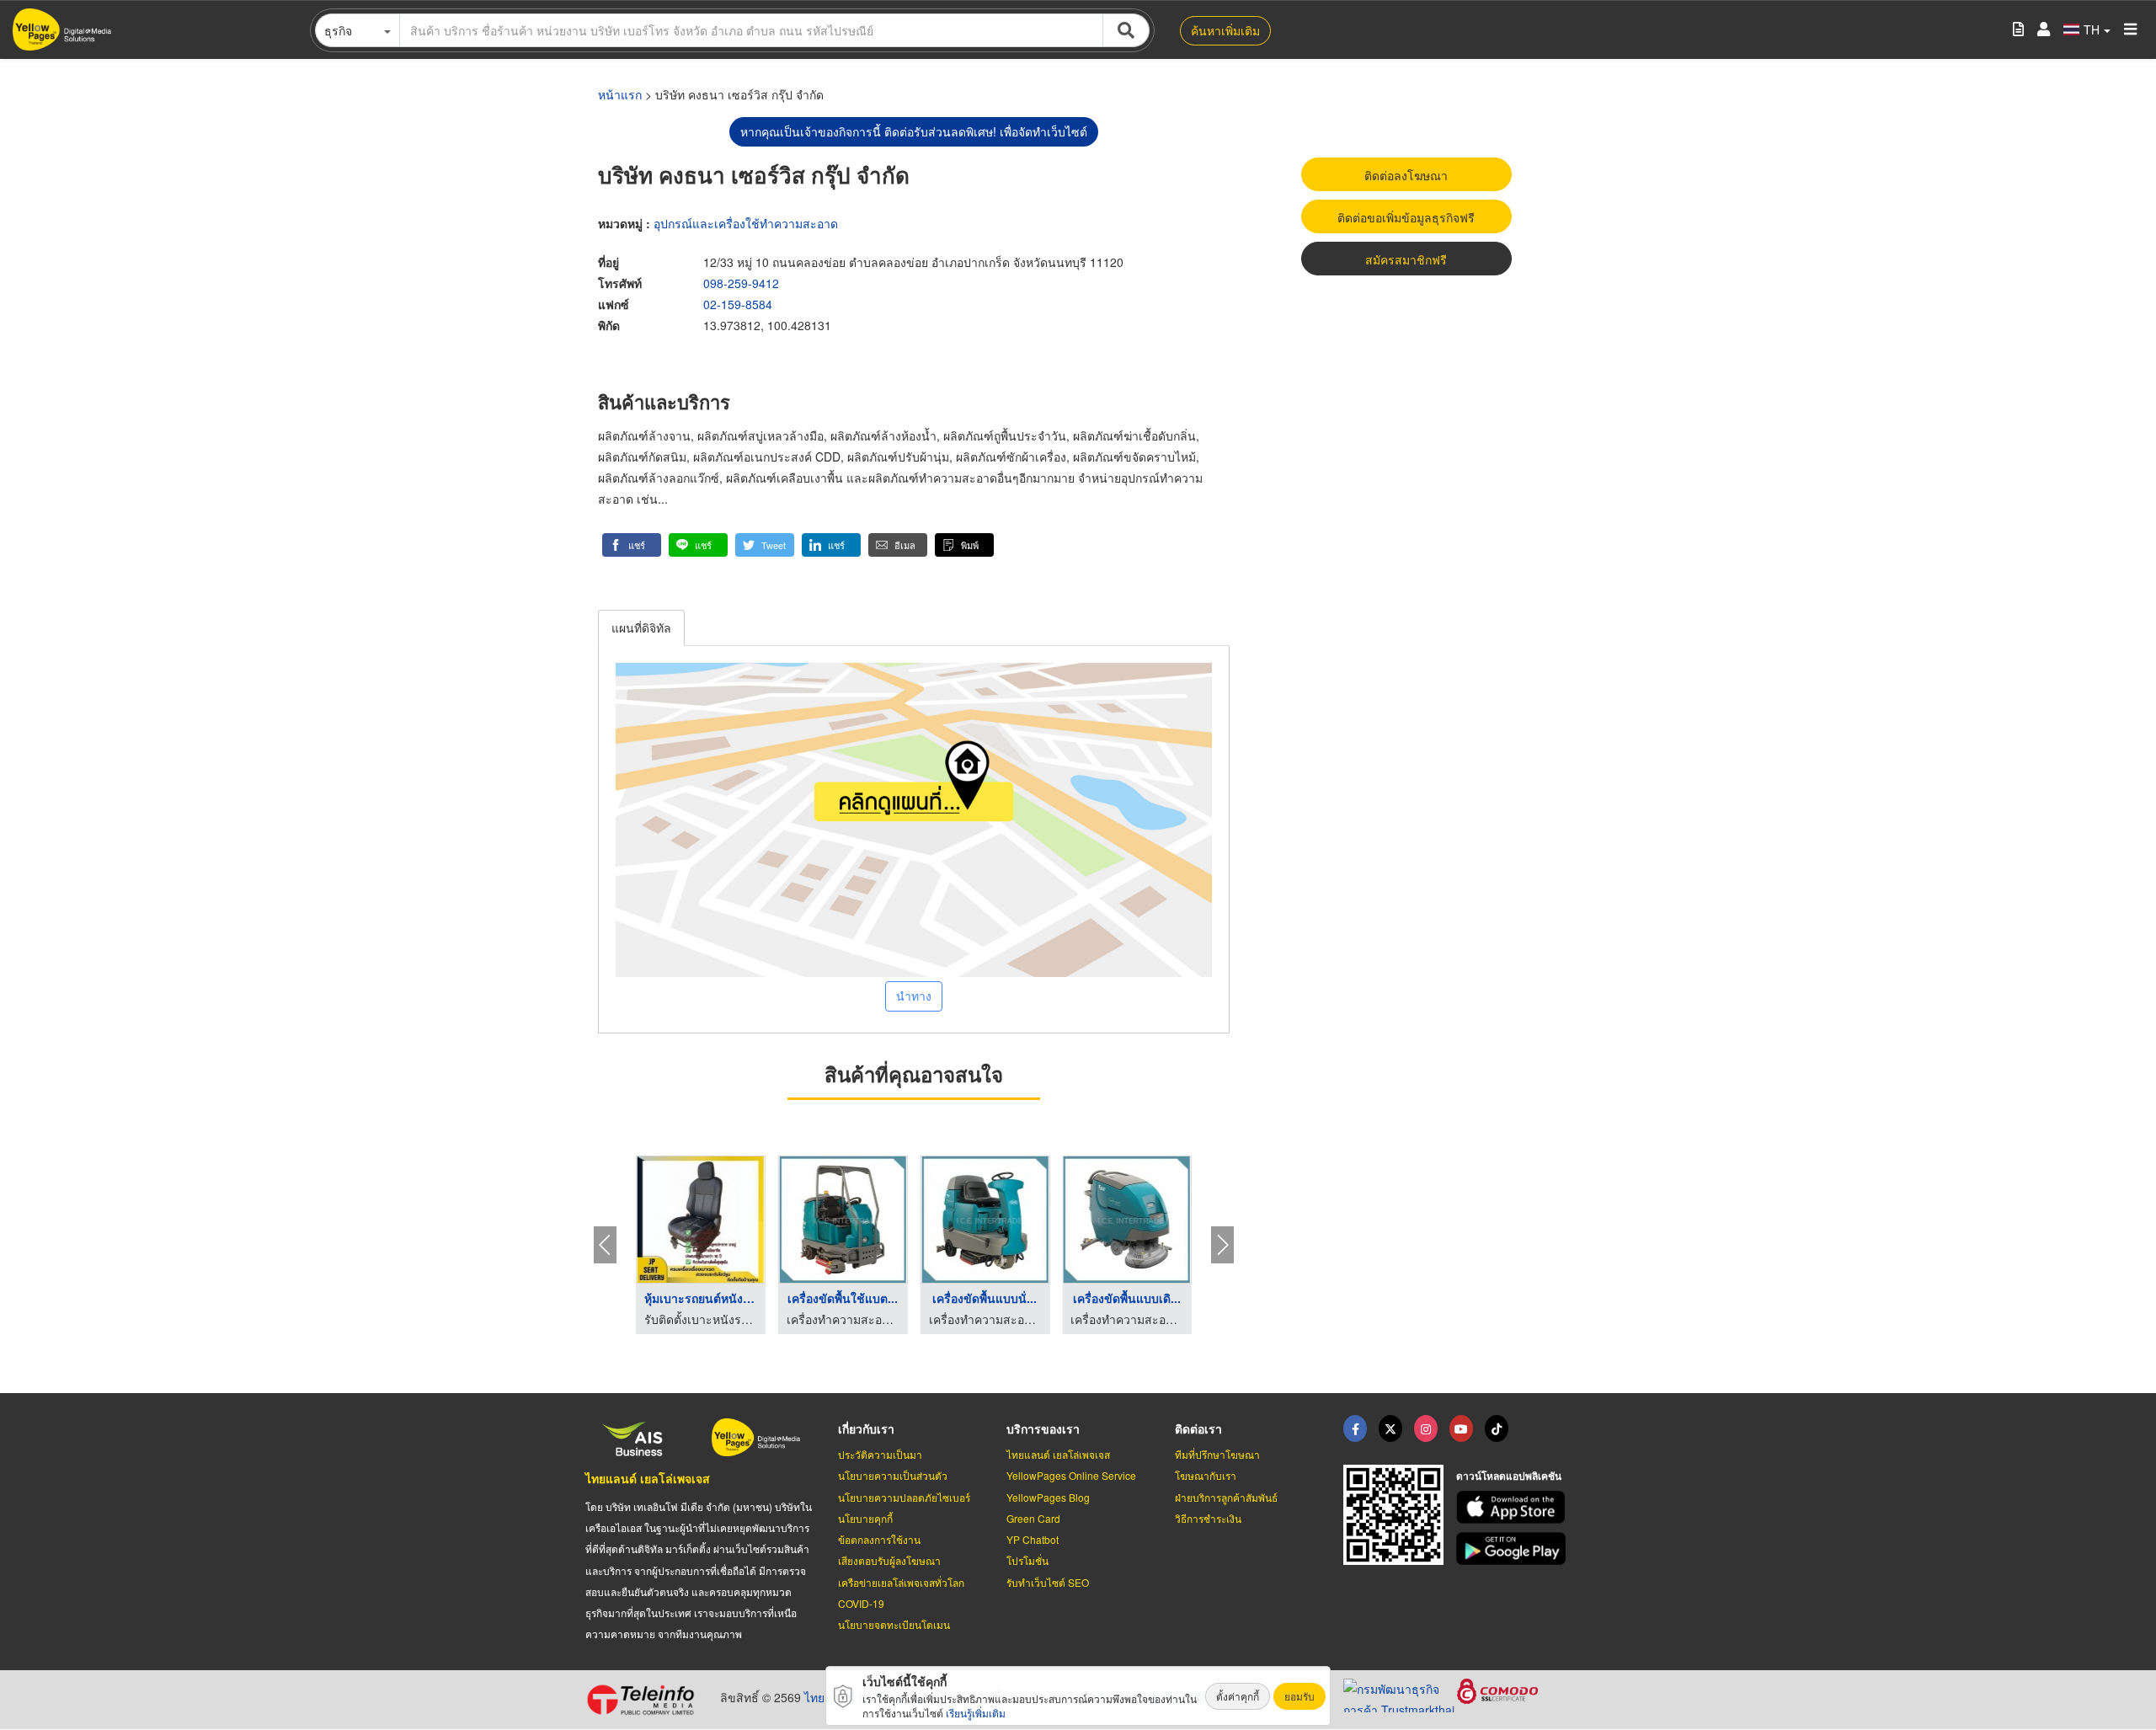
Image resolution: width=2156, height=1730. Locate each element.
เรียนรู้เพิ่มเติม (976, 1713)
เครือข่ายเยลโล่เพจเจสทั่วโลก (901, 1582)
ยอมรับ (1299, 1696)
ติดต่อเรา (1198, 1428)
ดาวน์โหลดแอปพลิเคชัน (1509, 1476)
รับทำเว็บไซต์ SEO (1048, 1582)
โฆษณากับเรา (1206, 1475)
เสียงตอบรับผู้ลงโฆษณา (889, 1560)
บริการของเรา (1043, 1428)
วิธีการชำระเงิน (1208, 1518)
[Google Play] (1513, 1548)
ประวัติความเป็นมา (880, 1454)
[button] (632, 545)
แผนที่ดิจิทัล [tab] (641, 627)
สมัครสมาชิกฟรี (1406, 259)
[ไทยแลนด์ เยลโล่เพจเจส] (1390, 1428)
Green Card (1033, 1518)
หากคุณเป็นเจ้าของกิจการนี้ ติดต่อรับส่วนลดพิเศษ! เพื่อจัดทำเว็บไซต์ (914, 131)
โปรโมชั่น (1027, 1560)
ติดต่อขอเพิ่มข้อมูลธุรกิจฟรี (1406, 217)
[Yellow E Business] (1355, 1428)
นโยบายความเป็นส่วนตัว (893, 1475)
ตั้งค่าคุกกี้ (1238, 1696)
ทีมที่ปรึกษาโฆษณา (1217, 1454)
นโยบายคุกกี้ (865, 1518)
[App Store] (1513, 1507)
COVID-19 (861, 1603)
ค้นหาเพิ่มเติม (1225, 30)
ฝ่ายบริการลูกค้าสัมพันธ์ (1226, 1497)
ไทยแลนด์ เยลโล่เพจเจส (648, 1478)
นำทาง (914, 996)
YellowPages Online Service (1071, 1475)
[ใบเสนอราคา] (2018, 30)
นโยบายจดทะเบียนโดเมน (894, 1624)
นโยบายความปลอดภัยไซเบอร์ (904, 1497)
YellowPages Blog (1048, 1497)
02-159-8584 (738, 304)
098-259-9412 (741, 283)
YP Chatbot (1033, 1539)
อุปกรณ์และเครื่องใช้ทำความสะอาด (746, 223)
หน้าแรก (620, 94)
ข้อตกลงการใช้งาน (879, 1539)
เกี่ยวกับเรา (866, 1428)
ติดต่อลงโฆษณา (1406, 175)
